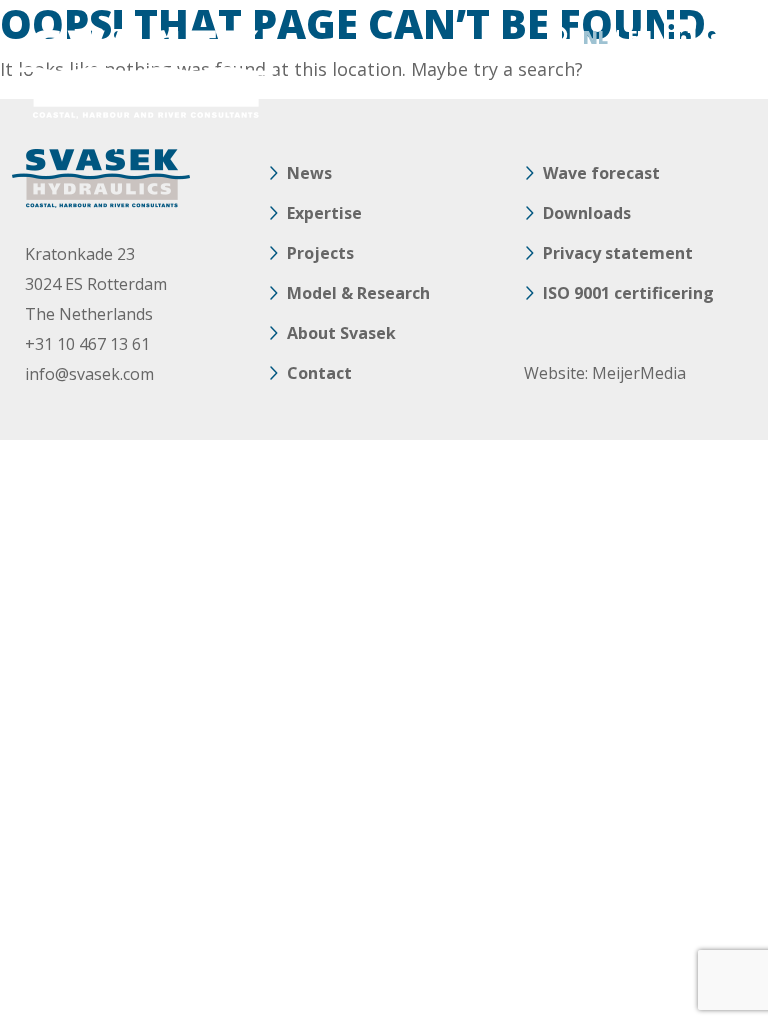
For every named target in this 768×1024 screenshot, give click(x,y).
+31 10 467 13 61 (87, 344)
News (309, 173)
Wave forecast (601, 173)
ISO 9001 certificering (628, 293)
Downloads (587, 213)
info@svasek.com (89, 374)
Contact (319, 373)
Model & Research (358, 293)
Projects (320, 253)
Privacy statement (618, 253)
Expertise (324, 213)
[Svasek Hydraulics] (144, 74)
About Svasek (341, 333)
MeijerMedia (639, 373)
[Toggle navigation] (733, 37)
